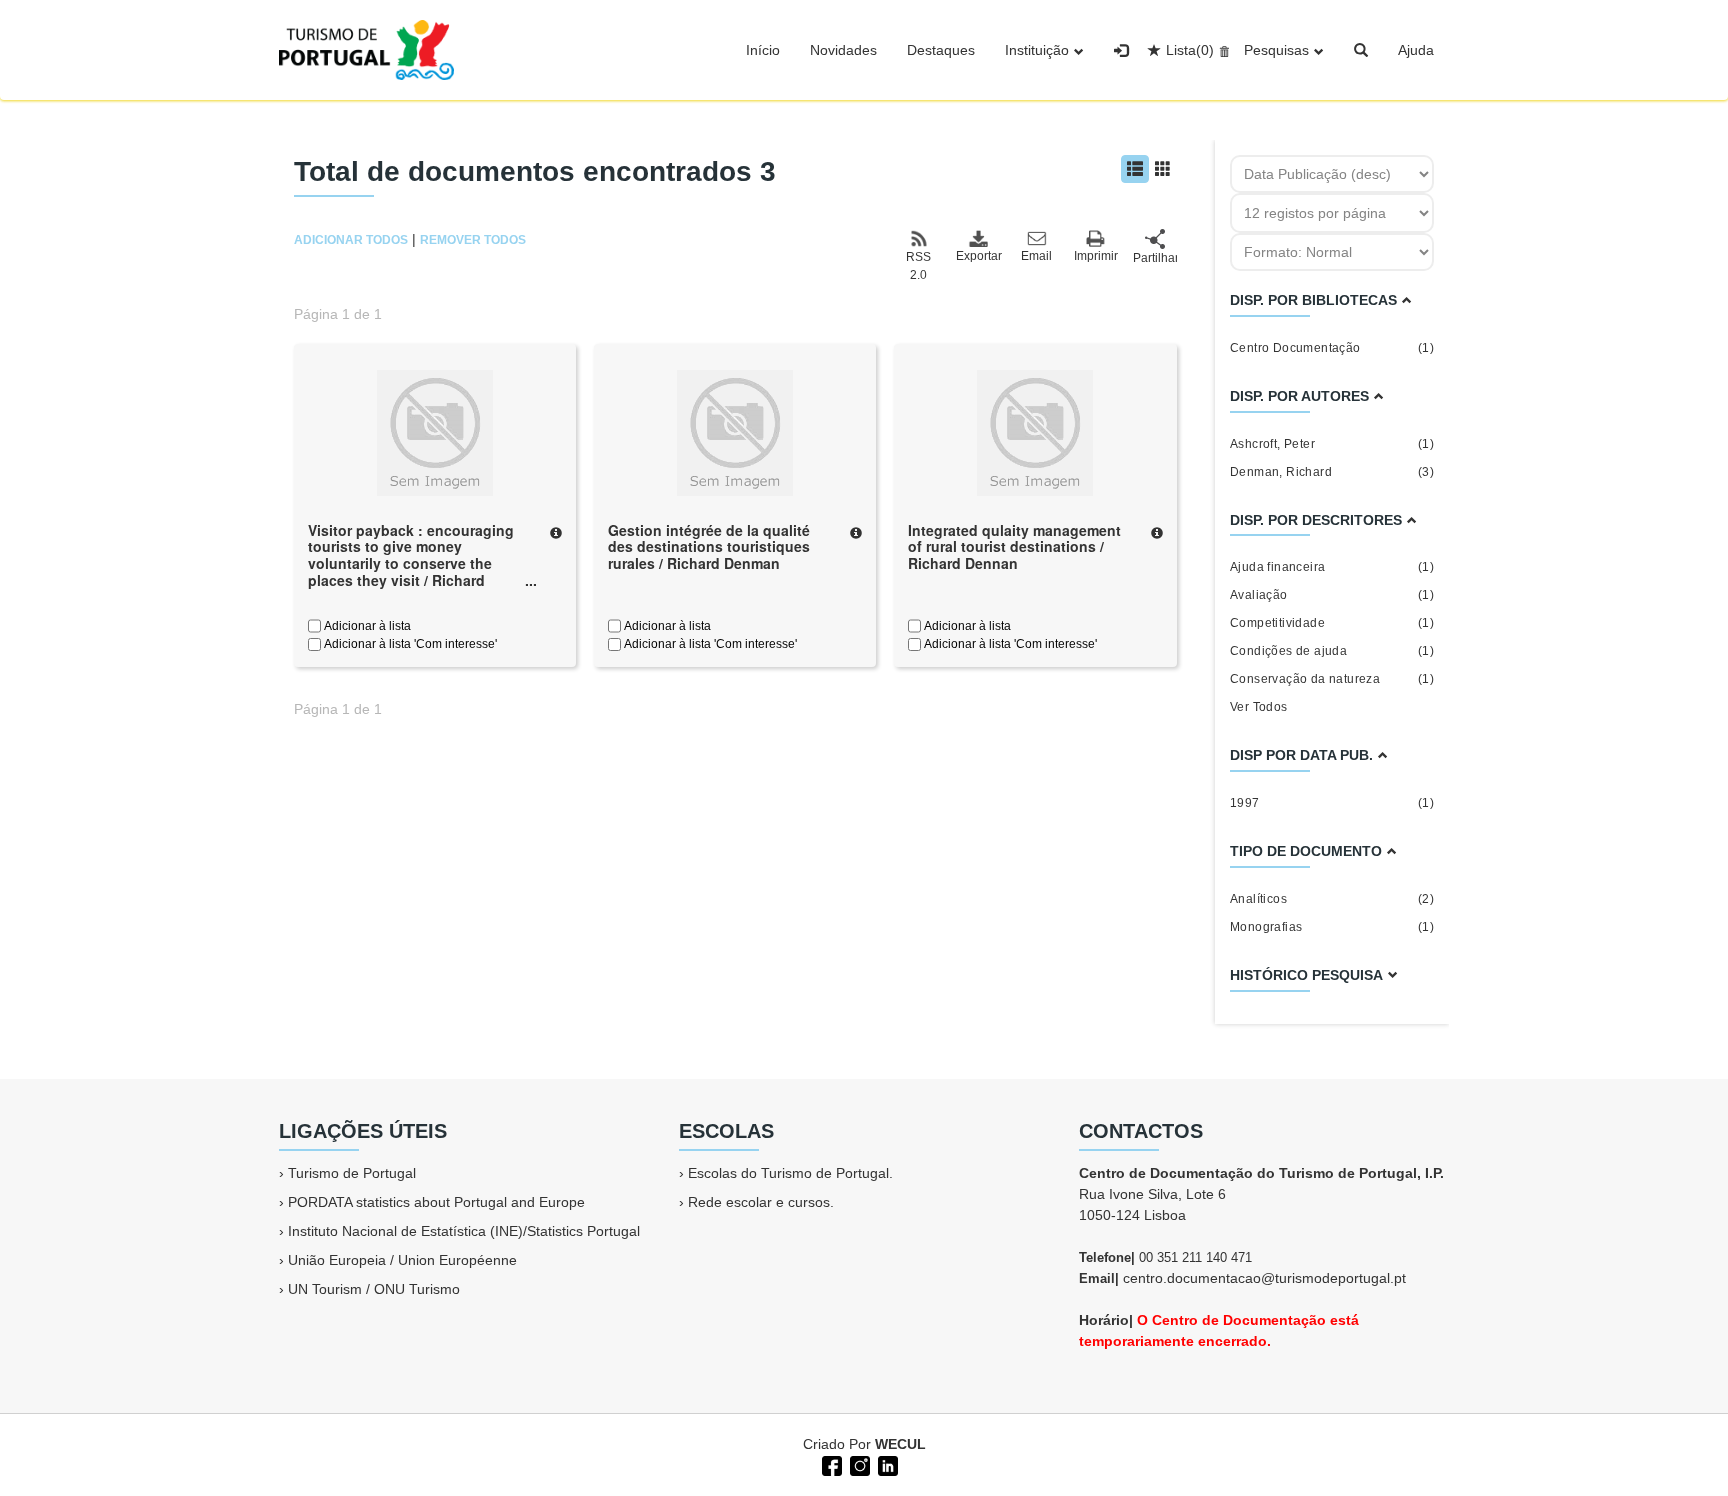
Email (1036, 256)
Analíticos (1332, 899)
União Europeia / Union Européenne (402, 1260)
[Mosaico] (1163, 169)
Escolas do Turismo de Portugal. (790, 1173)
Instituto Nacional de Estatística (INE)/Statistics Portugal (464, 1231)
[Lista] (1135, 169)
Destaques (941, 50)
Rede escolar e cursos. (761, 1202)
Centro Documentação (1332, 348)
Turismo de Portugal (352, 1173)
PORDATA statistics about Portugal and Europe (436, 1202)
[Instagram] (858, 1464)
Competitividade (1332, 623)
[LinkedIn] (886, 1464)
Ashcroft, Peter (1332, 444)
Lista (1190, 50)
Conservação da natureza (1332, 679)
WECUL (900, 1444)
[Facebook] (830, 1464)
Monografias (1332, 927)
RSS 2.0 (918, 266)
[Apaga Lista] (1221, 50)
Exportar (978, 256)
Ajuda (1416, 50)
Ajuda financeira (1332, 567)
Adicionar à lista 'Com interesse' (409, 644)
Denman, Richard (1332, 472)
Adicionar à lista (366, 626)
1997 (1332, 803)
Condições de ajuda (1332, 651)
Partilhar (1155, 258)
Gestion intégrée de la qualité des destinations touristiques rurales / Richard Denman (709, 547)
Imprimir (1096, 256)
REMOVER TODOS (473, 240)
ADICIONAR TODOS (351, 240)
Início (763, 50)
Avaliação (1332, 595)
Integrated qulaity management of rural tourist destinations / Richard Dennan (1014, 547)
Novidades (843, 50)
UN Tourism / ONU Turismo (374, 1289)
